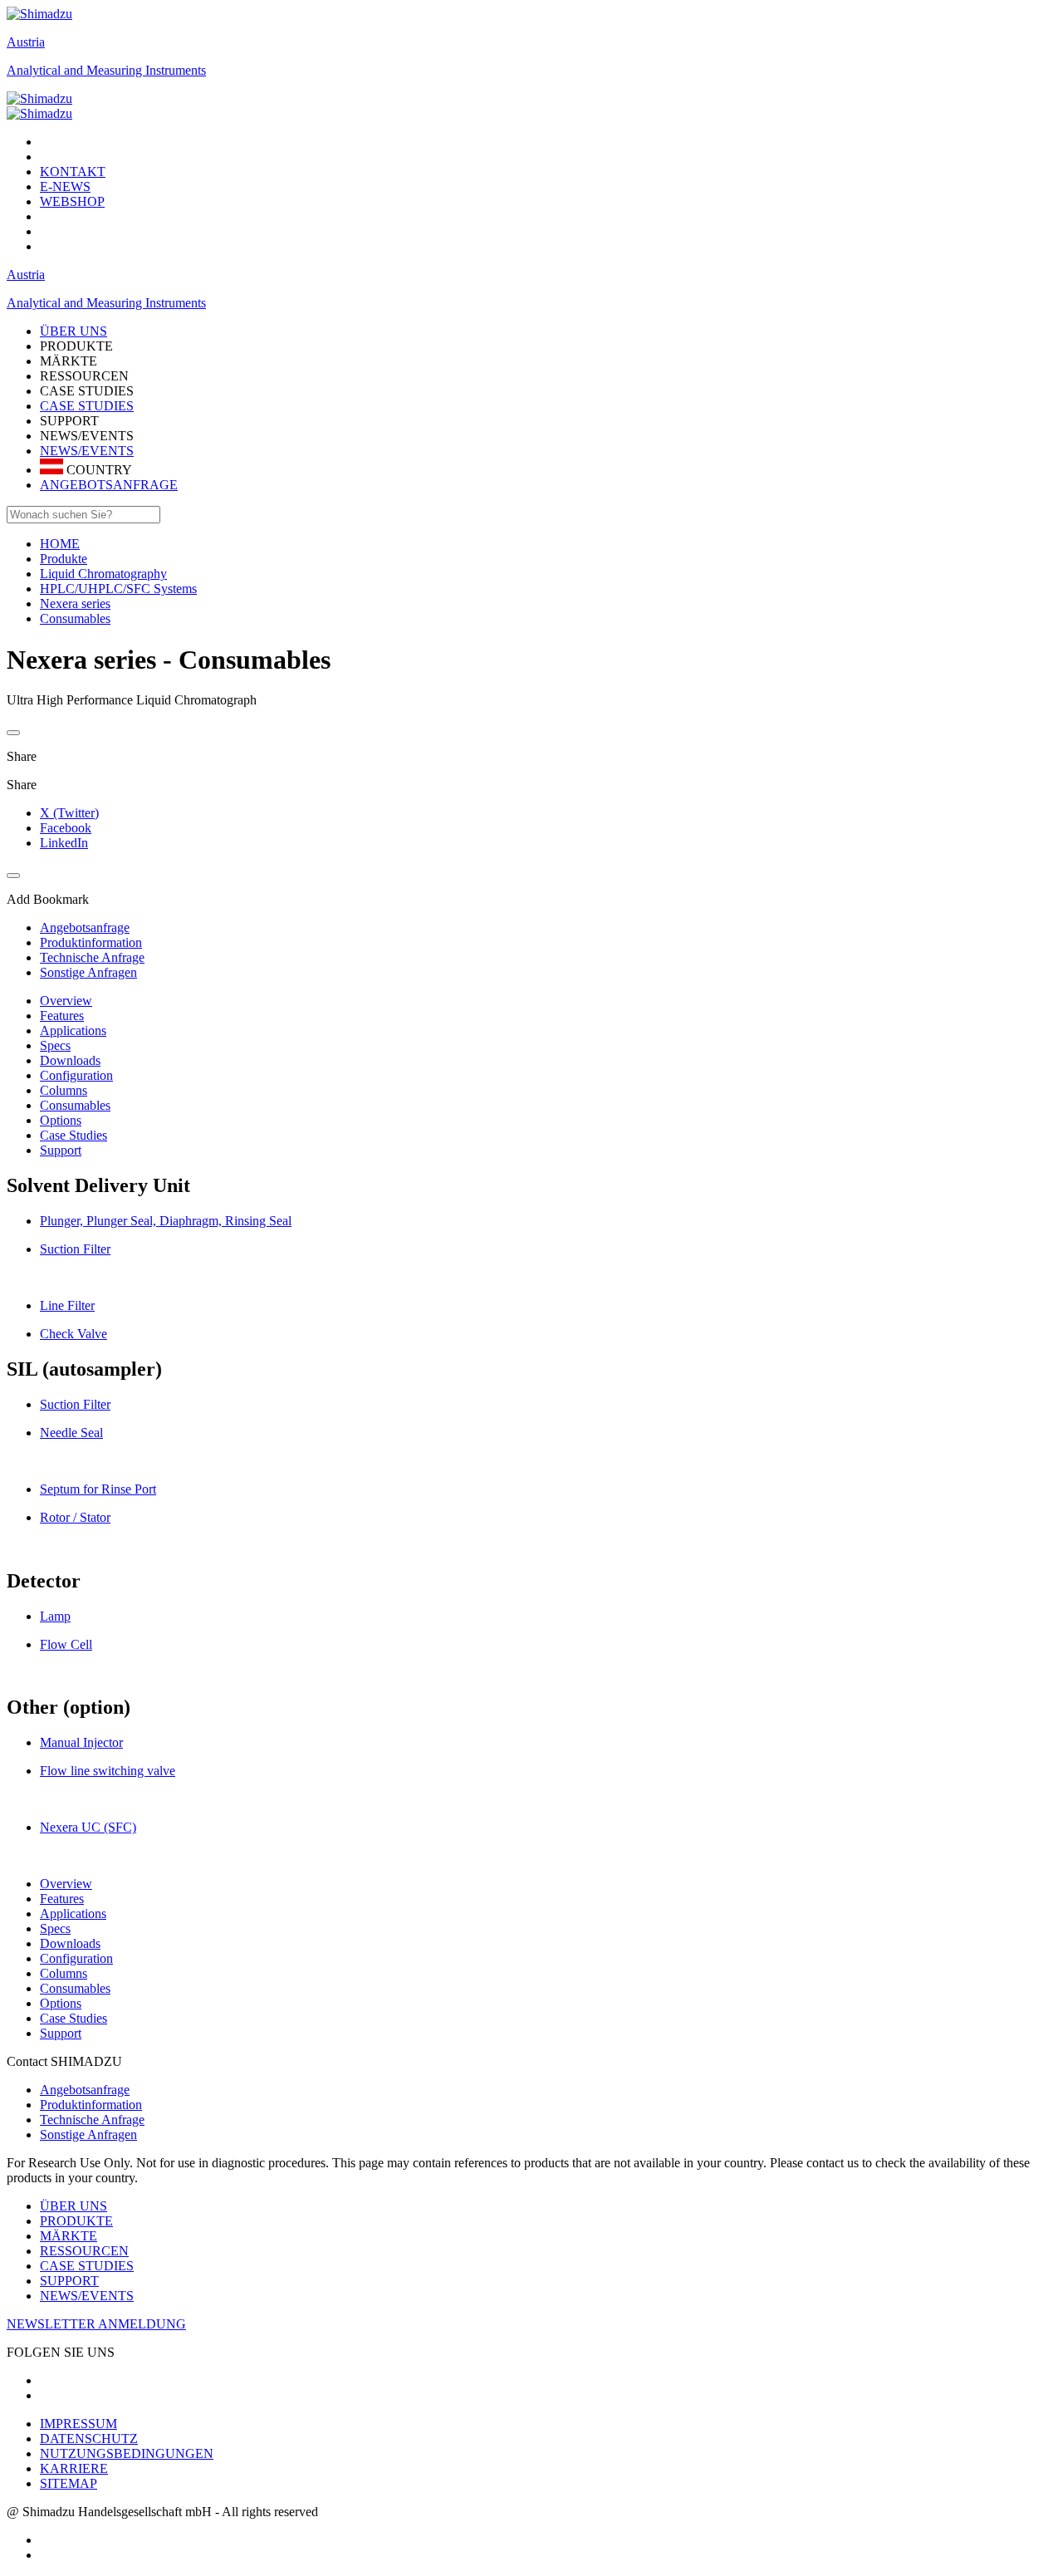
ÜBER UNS (73, 2206)
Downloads (70, 1060)
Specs (55, 1045)
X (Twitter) (69, 813)
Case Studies (73, 1135)
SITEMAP (69, 2483)
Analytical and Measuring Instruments (106, 70)
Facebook (66, 828)
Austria (26, 42)
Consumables (75, 1105)
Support (61, 1150)
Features (62, 1016)
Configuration (76, 1075)
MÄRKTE (69, 2236)
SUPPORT (69, 2281)
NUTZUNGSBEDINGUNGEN (127, 2453)
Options (61, 1120)
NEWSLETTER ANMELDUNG (96, 2324)
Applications (73, 1030)
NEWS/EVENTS (87, 451)
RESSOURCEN (84, 2251)
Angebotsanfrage (85, 2090)
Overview (66, 1001)
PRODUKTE (76, 2221)
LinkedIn (64, 843)
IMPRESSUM (78, 2424)
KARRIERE (74, 2468)
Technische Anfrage (92, 2120)
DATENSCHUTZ (89, 2439)
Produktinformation (91, 2105)
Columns (64, 1090)
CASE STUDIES (87, 406)
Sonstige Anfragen (88, 2134)
